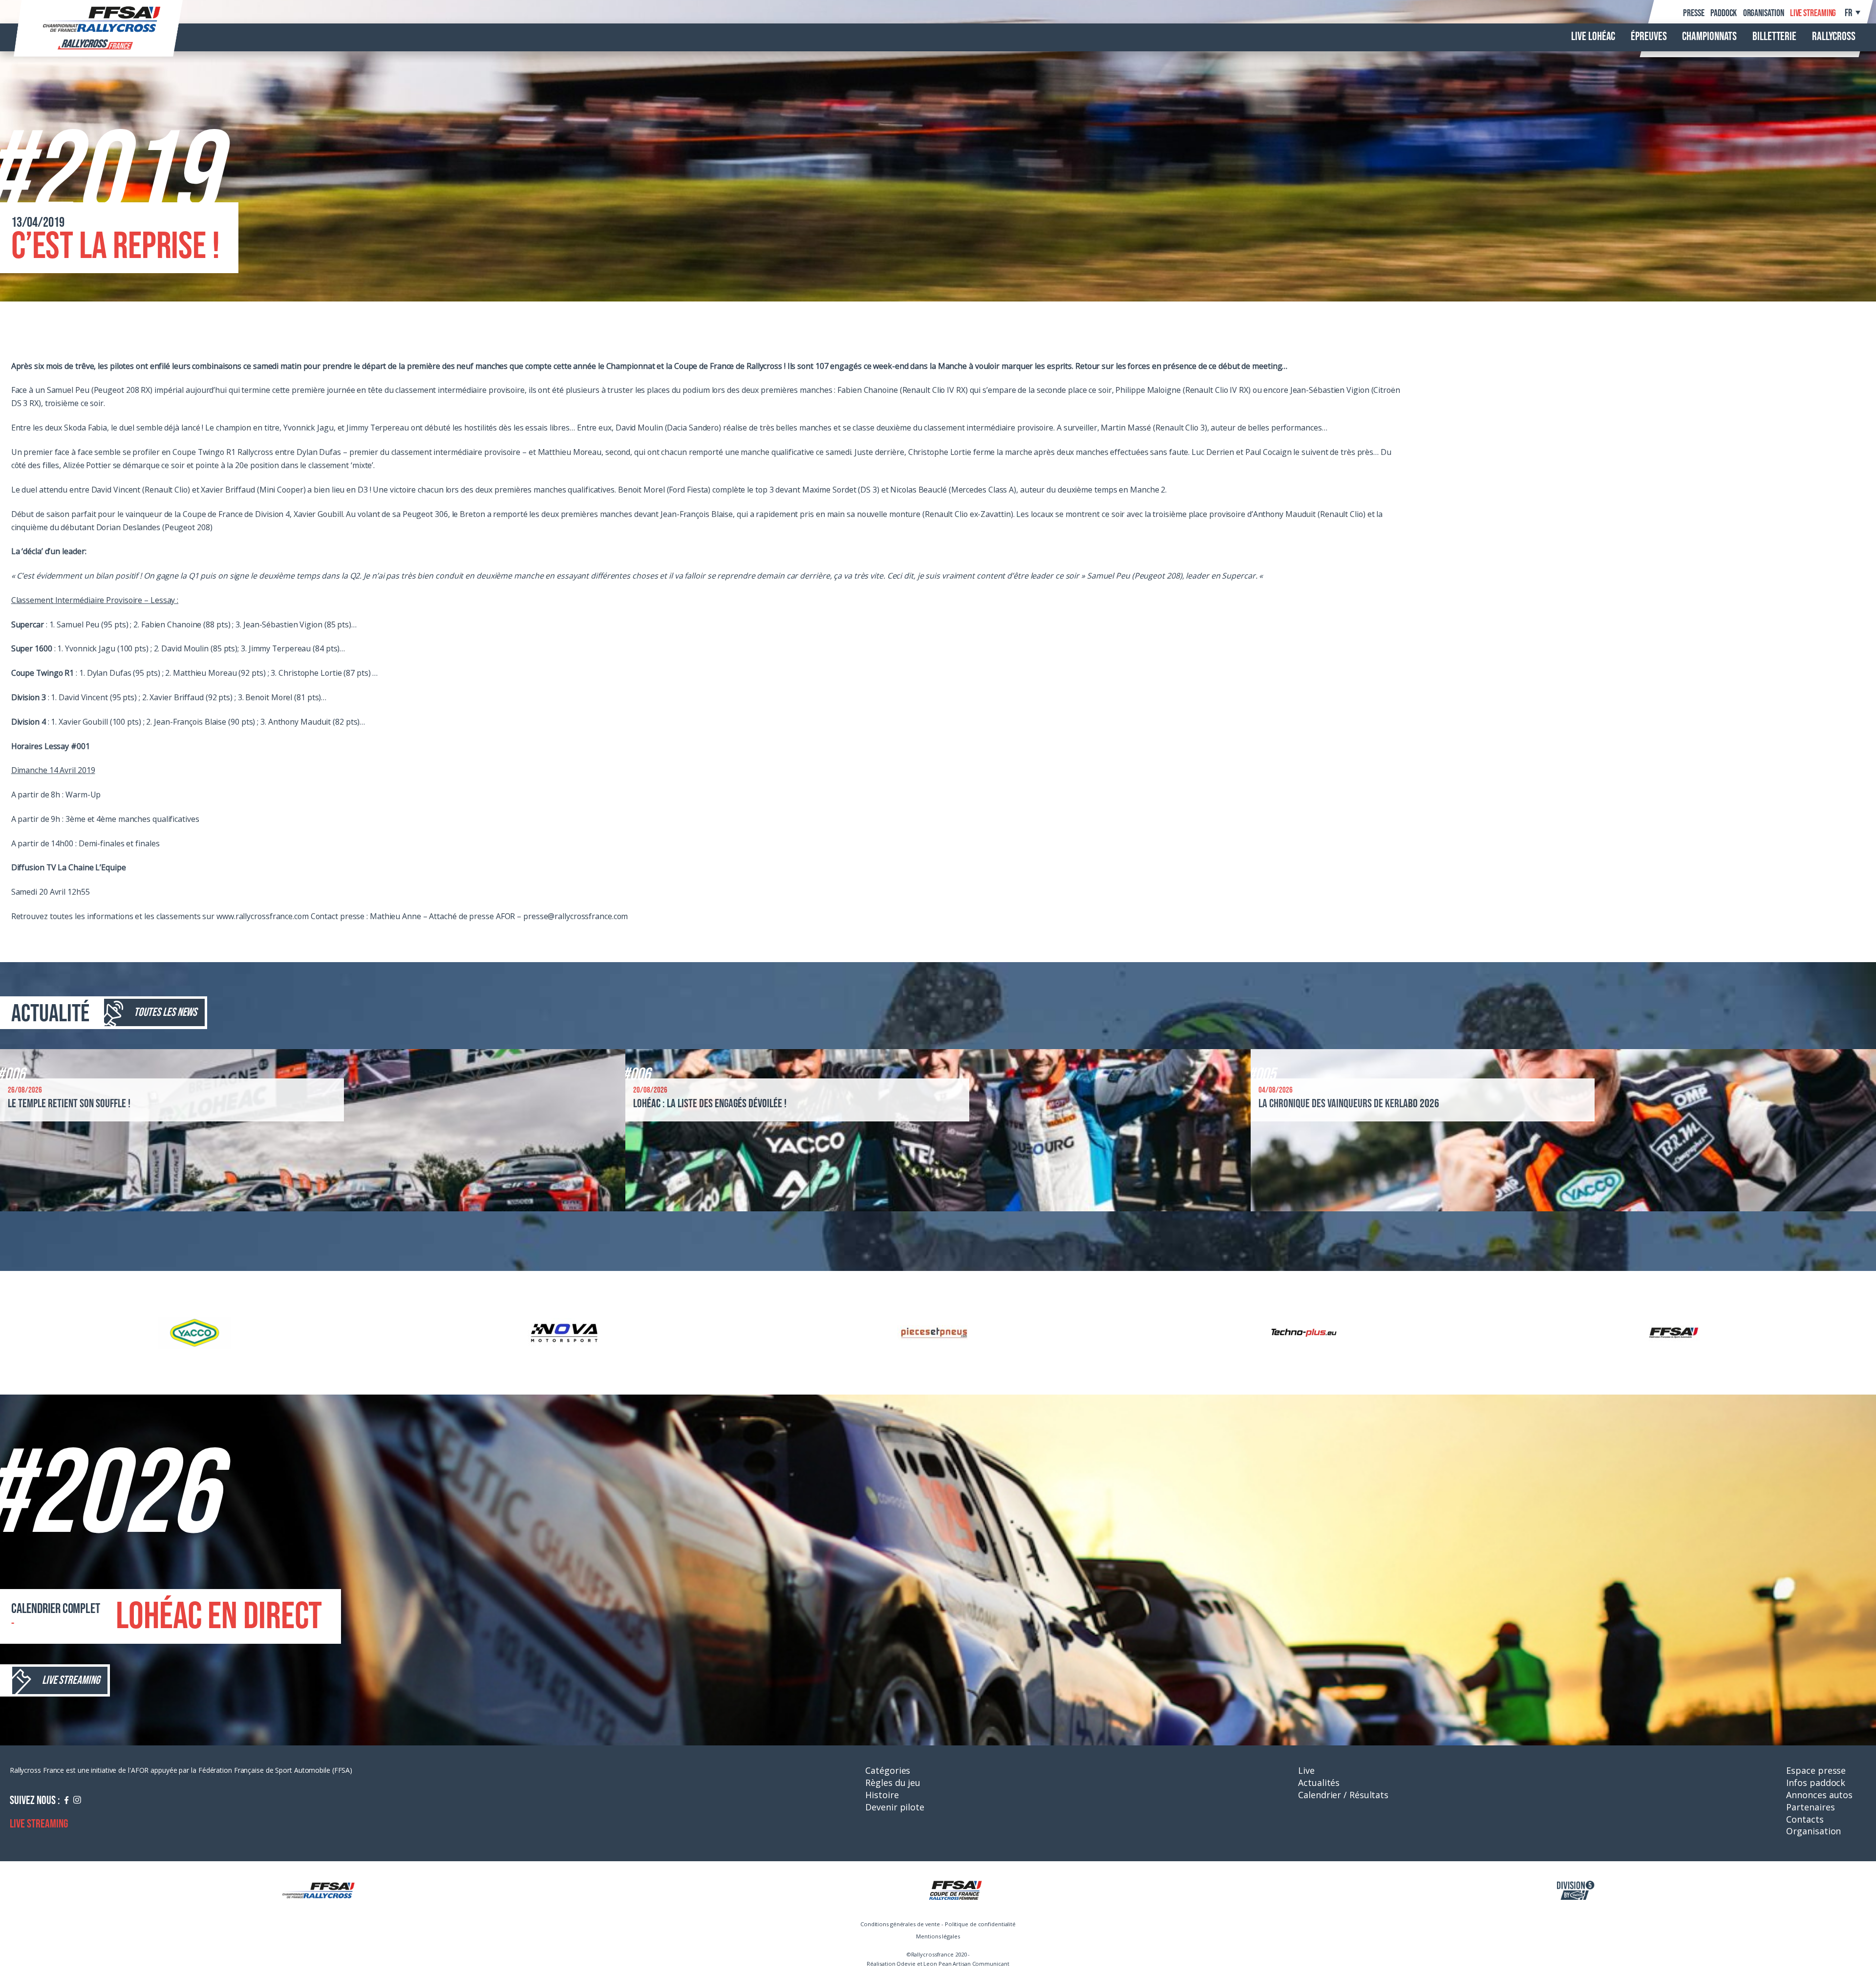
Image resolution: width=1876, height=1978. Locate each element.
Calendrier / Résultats (1343, 1795)
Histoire (882, 1795)
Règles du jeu (893, 1783)
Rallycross (1834, 37)
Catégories (888, 1770)
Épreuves (1649, 37)
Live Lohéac (1593, 37)
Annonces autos (1819, 1795)
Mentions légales (938, 1936)
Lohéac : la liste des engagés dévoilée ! (710, 1104)
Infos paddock (1816, 1783)
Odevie (906, 1964)
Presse (1694, 13)
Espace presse (1816, 1770)
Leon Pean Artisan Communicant (966, 1964)
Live (1306, 1770)
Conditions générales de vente (900, 1924)
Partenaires (1810, 1807)
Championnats (1709, 37)
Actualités (1319, 1783)
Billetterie (1774, 37)
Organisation (1764, 13)
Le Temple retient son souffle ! (69, 1104)
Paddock (1724, 13)
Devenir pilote (895, 1807)
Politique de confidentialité (980, 1924)
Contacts (1805, 1819)
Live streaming (1813, 13)
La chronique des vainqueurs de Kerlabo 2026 (1349, 1104)
